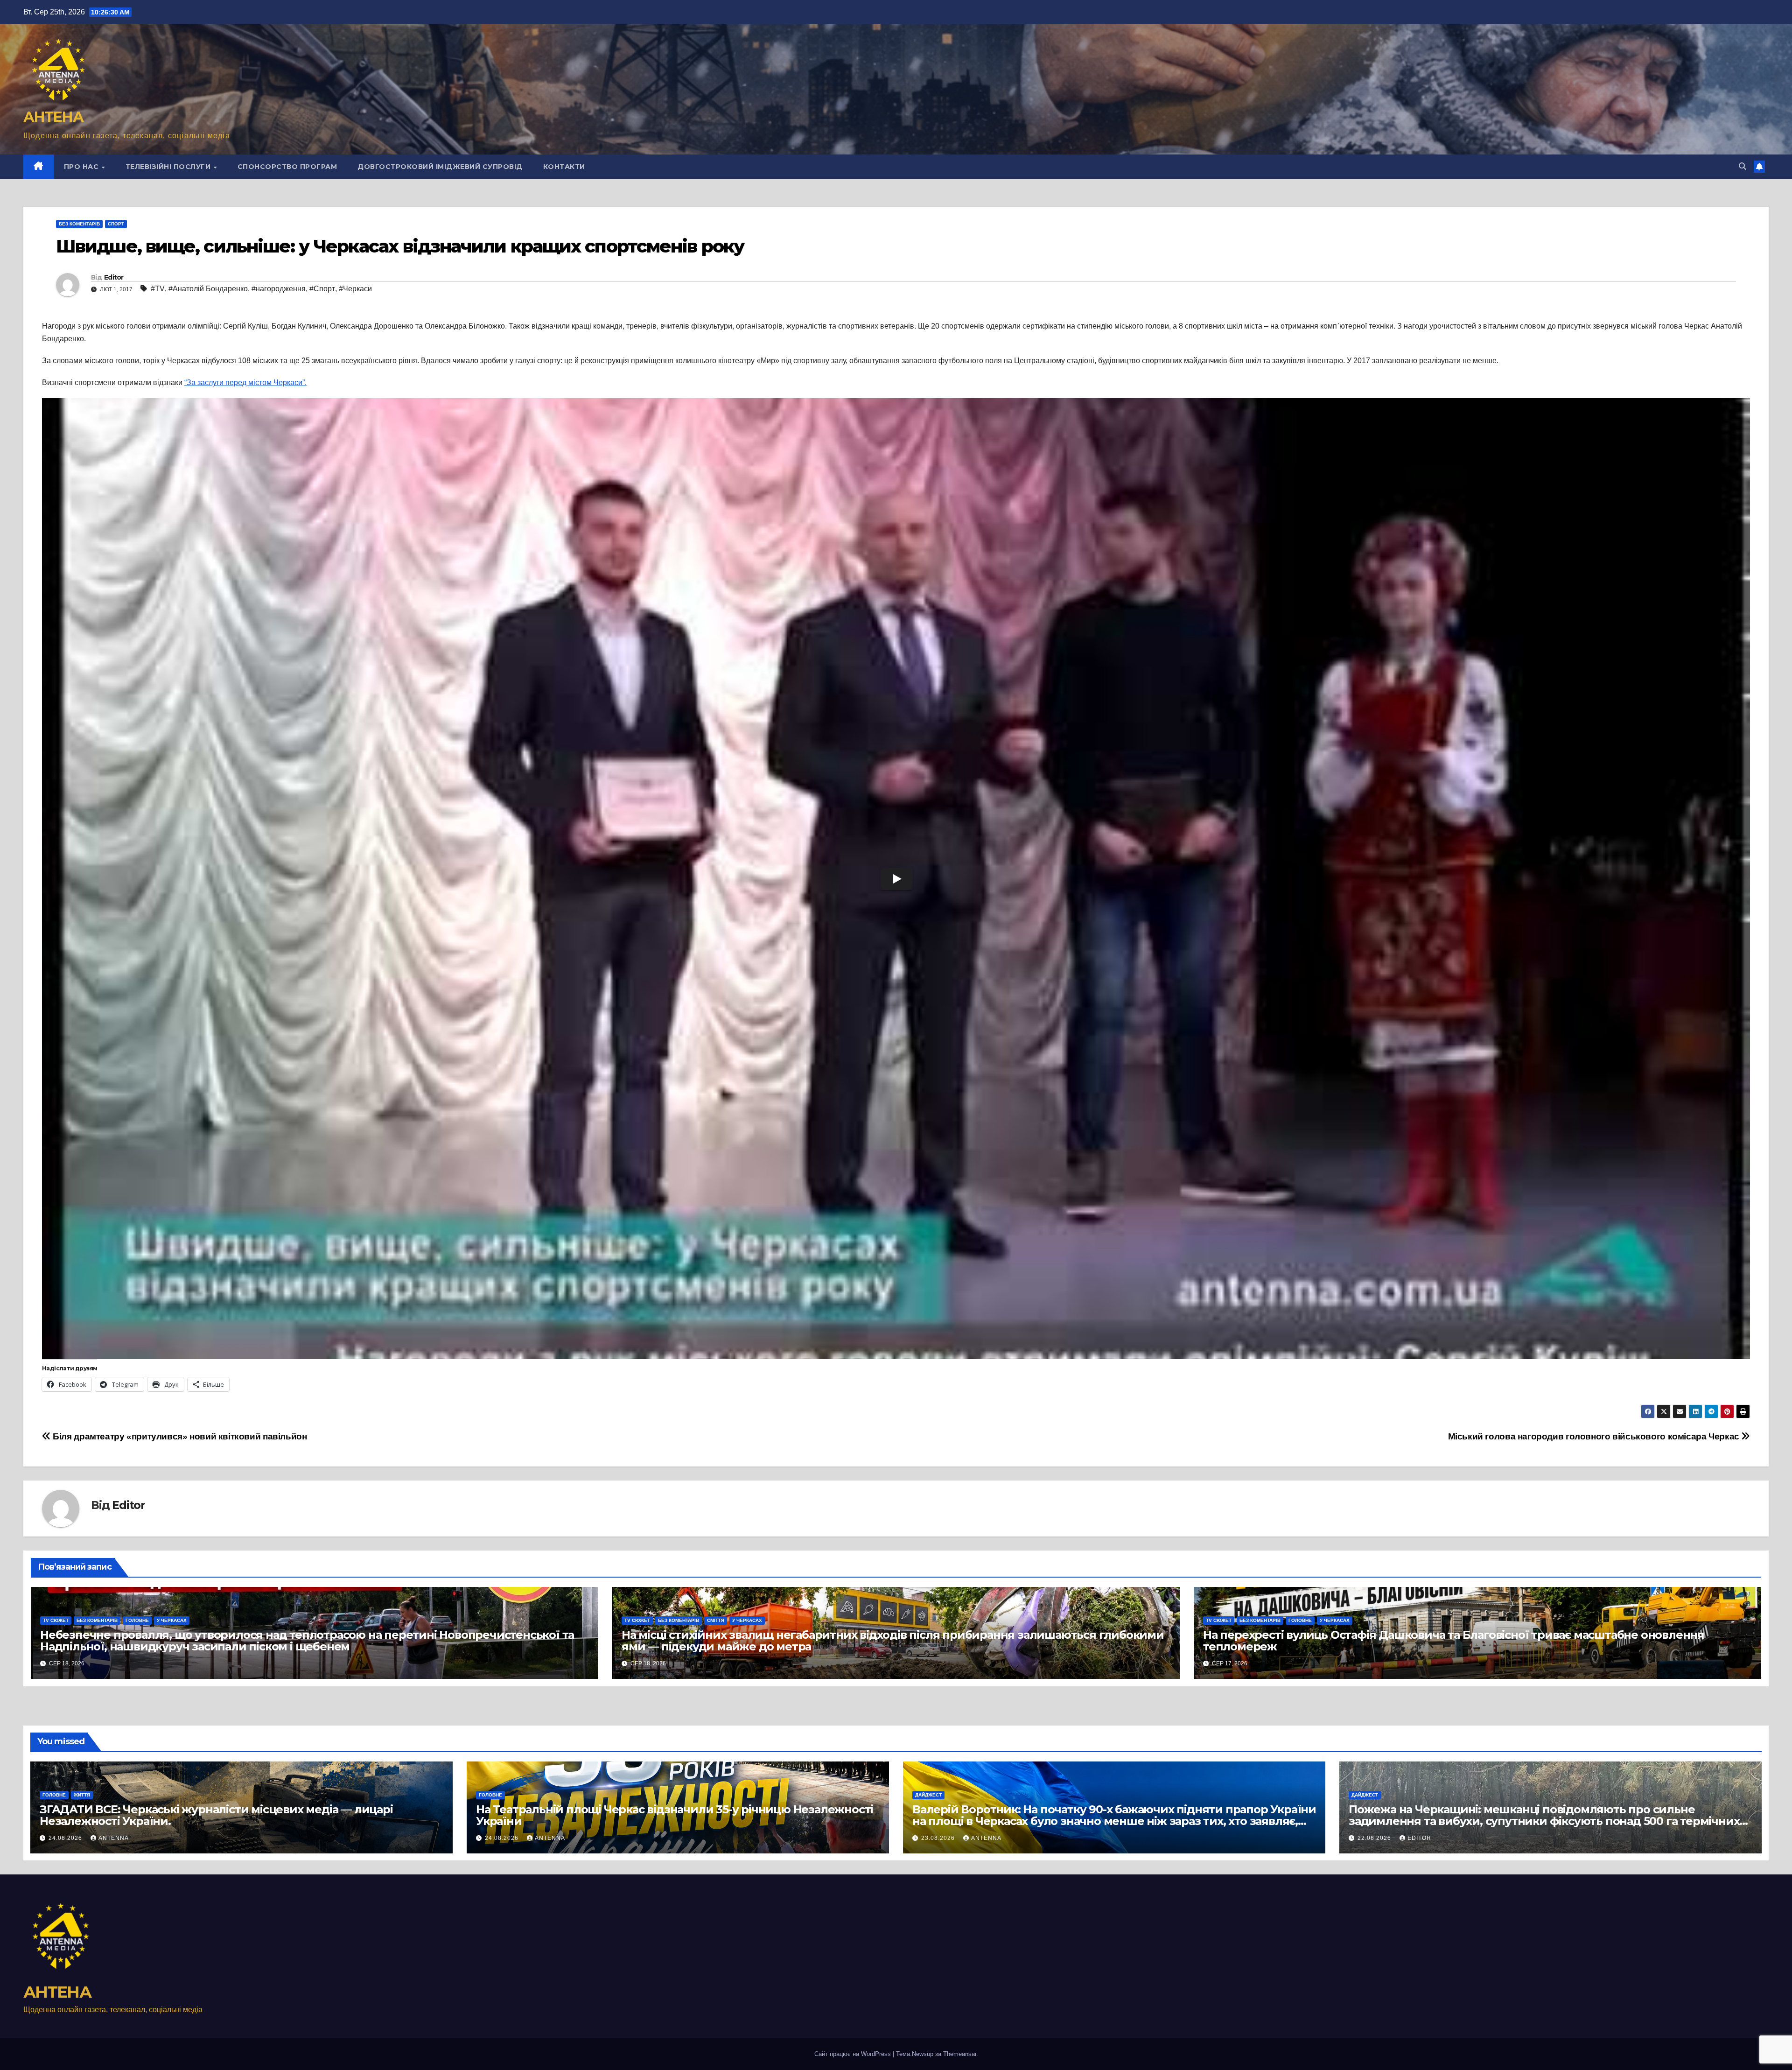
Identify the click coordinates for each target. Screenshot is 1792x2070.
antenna (114, 1838)
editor (1419, 1838)
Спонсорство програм (287, 167)
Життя (82, 1795)
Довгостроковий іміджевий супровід (440, 167)
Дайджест (928, 1795)
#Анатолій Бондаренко (208, 289)
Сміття (716, 1620)
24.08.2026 (66, 1838)
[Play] (896, 879)
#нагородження (279, 289)
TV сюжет (56, 1620)
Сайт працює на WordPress (854, 2054)
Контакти (564, 167)
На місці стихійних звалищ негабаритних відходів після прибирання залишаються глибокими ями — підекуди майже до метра (893, 1641)
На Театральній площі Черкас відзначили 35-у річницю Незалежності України (675, 1815)
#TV (158, 289)
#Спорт (322, 289)
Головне (137, 1620)
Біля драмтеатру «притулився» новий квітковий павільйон (179, 1436)
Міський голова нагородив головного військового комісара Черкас (1595, 1436)
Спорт (116, 224)
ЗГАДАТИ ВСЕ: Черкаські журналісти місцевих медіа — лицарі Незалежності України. (216, 1815)
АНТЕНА (53, 117)
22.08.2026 (1375, 1838)
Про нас (82, 167)
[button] (1743, 166)
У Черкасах (172, 1620)
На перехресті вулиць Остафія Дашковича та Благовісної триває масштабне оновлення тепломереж (1454, 1641)
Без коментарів (79, 224)
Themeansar (960, 2054)
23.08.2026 (939, 1838)
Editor (114, 277)
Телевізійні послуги (169, 167)
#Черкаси (355, 289)
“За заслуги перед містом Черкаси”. (245, 382)
